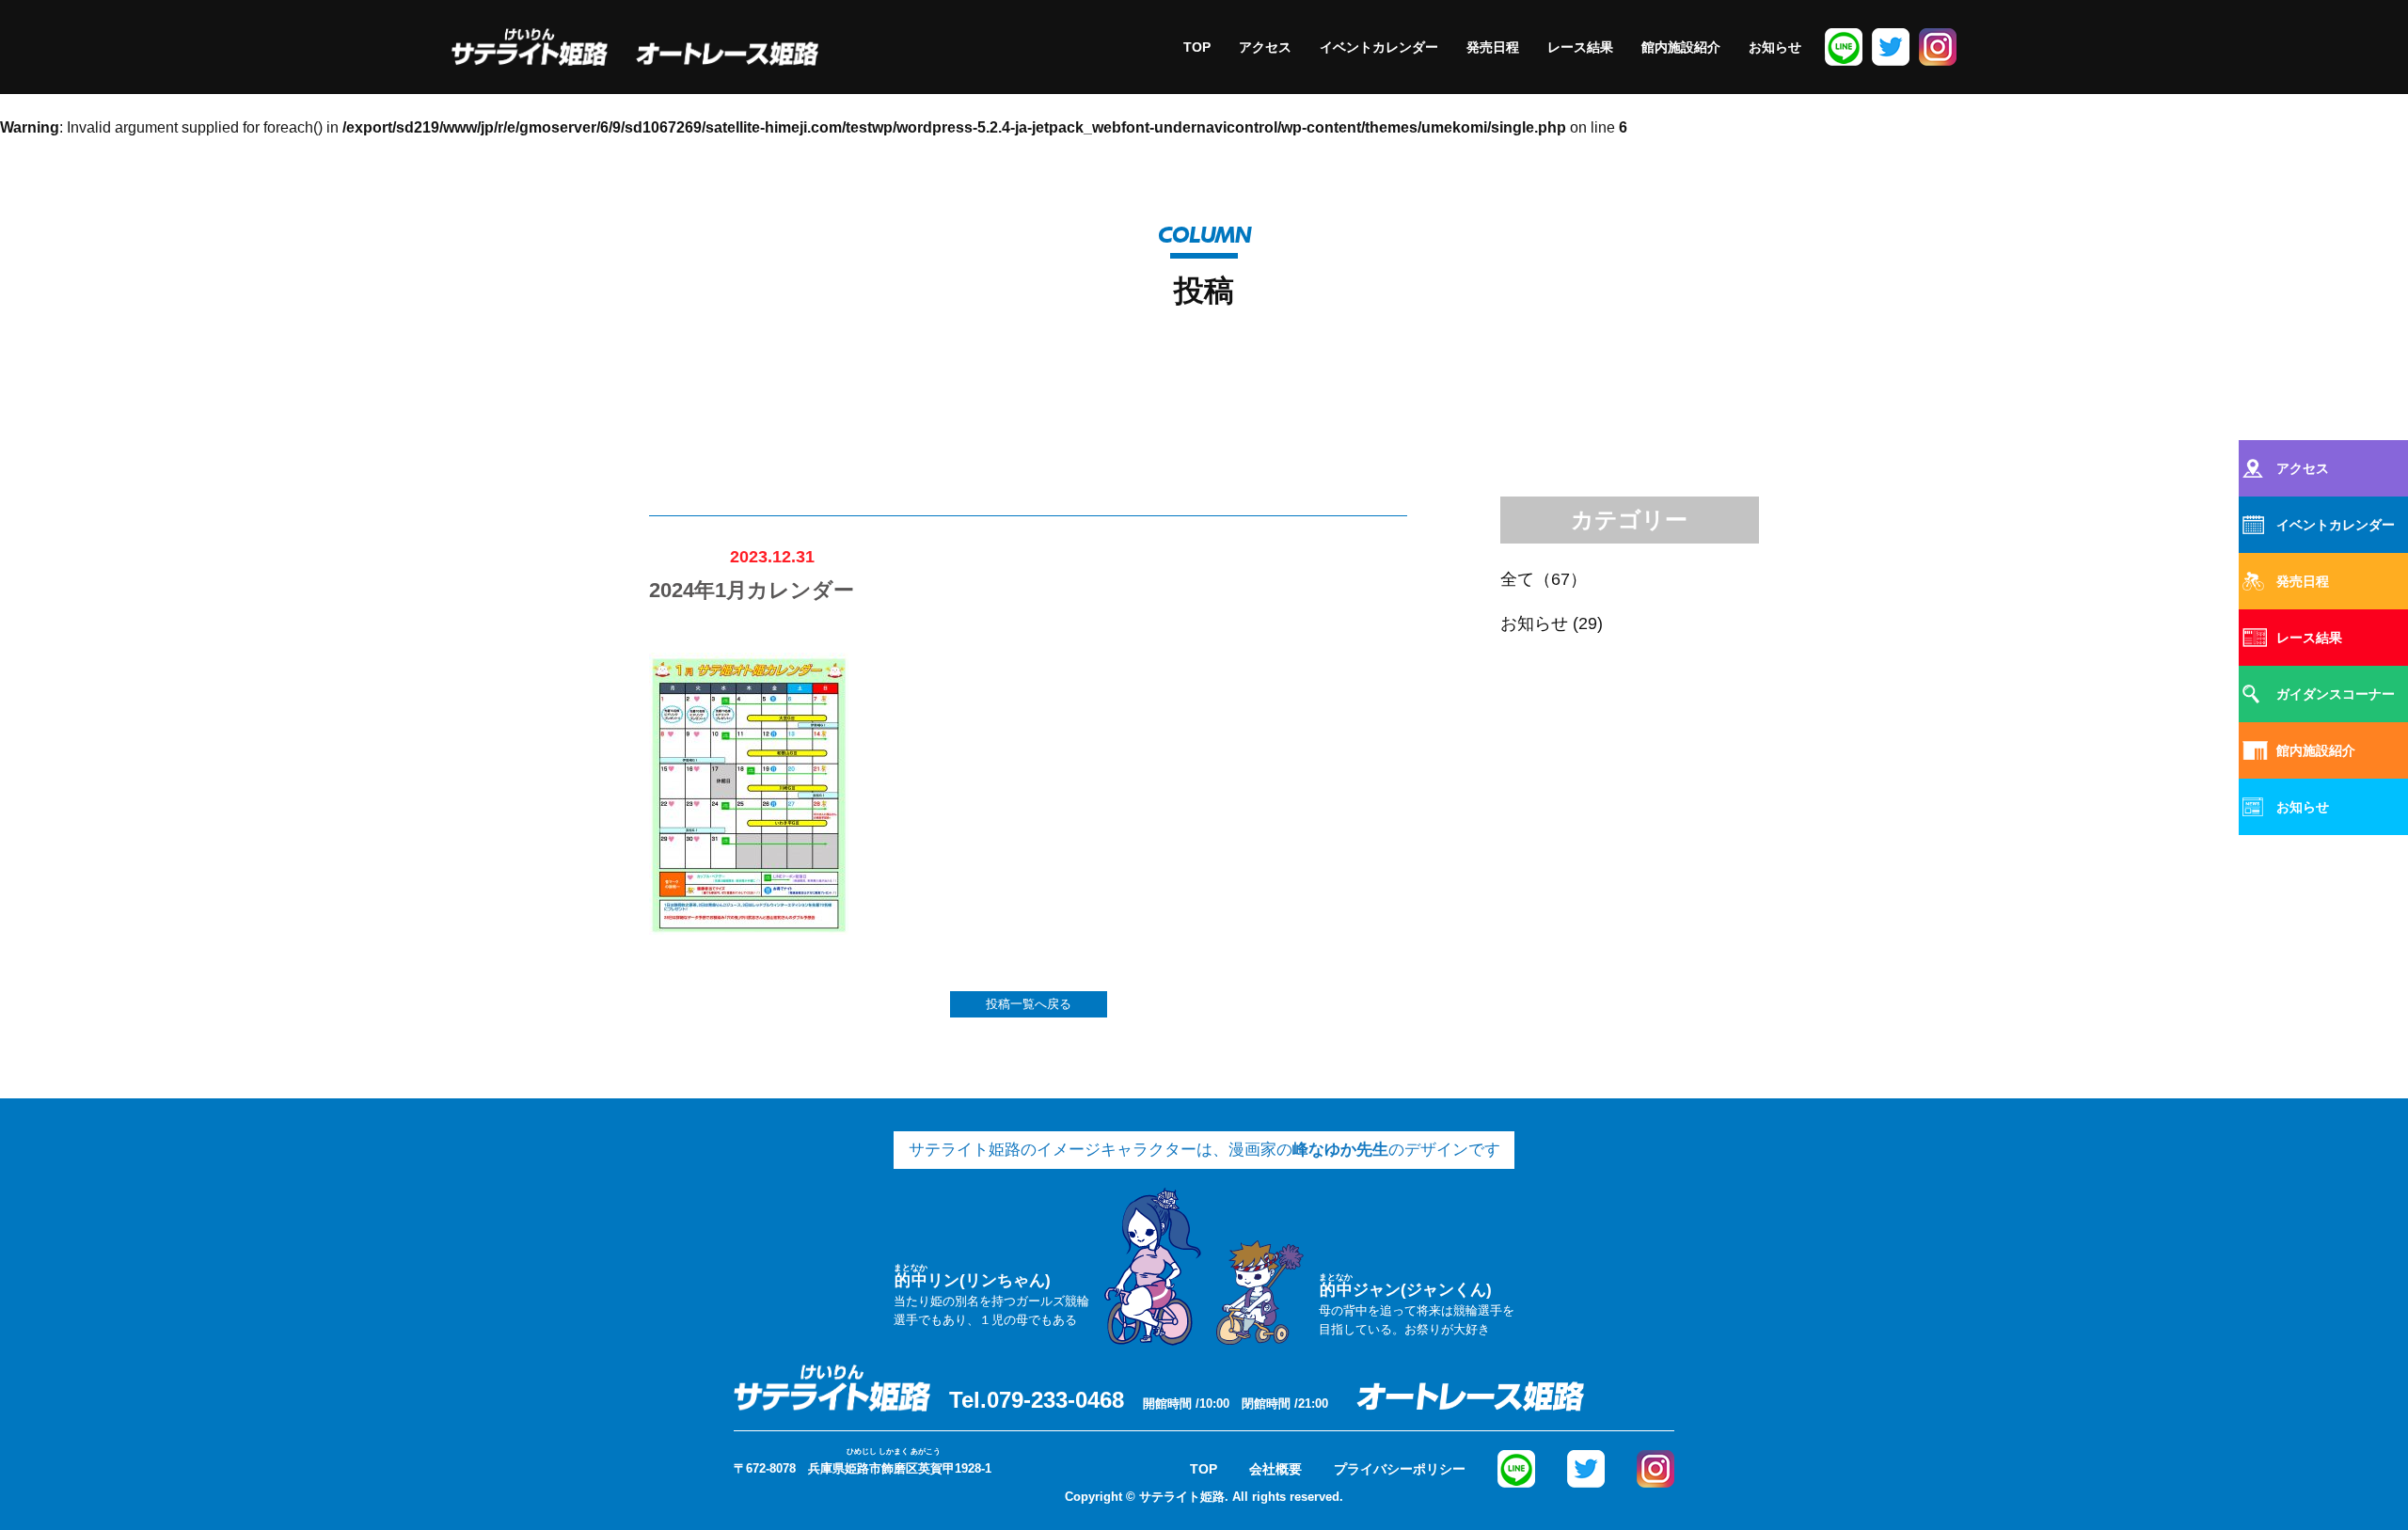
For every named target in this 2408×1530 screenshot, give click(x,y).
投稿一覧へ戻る (1029, 1004)
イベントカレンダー (1379, 47)
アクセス (1265, 47)
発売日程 (1493, 47)
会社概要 (1275, 1469)
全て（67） (1544, 579)
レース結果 (1580, 47)
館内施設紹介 (1681, 47)
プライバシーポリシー (1400, 1469)
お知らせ (1775, 47)
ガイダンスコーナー (2336, 694)
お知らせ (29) (1552, 623)
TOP (1197, 47)
